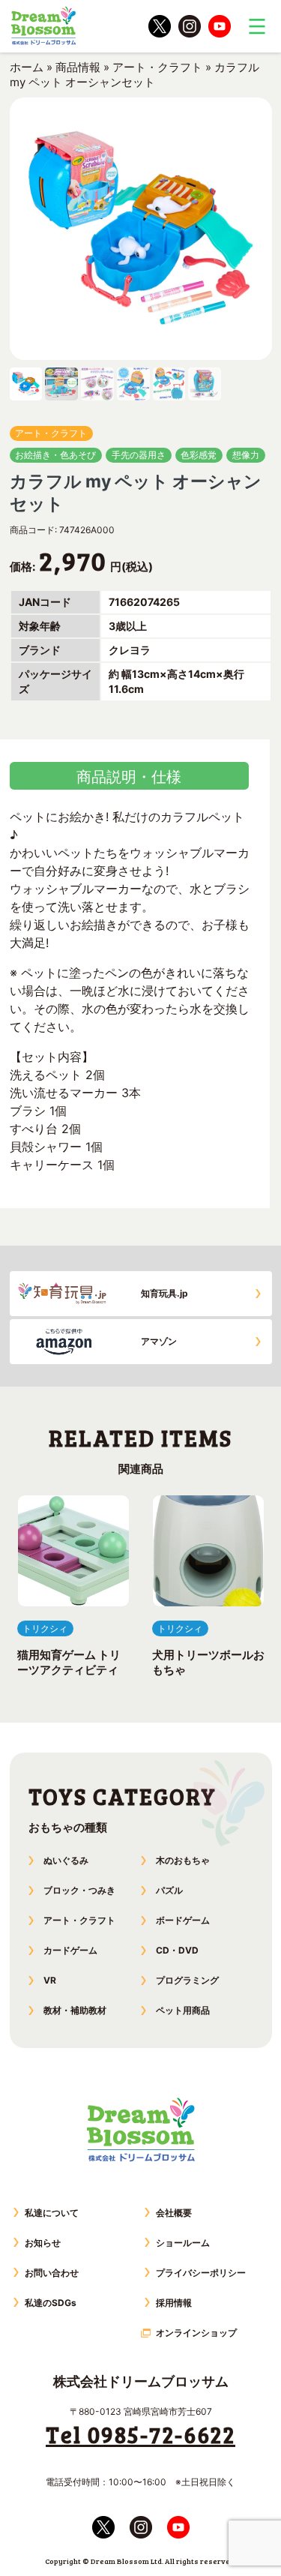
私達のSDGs (51, 2303)
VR (50, 1980)
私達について (52, 2213)
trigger (257, 26)
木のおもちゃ (183, 1860)
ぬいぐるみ (66, 1860)
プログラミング (187, 1980)
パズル (169, 1890)
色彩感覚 (199, 455)
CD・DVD (177, 1950)
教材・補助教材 (75, 2010)
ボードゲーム (183, 1920)
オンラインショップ (196, 2333)
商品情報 (78, 67)
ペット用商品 (183, 2010)
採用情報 (174, 2303)
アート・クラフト (157, 67)
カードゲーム (70, 1950)
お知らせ (43, 2243)
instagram (190, 26)
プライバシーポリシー (201, 2273)
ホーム (27, 67)
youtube (220, 26)
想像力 (246, 455)
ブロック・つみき (79, 1890)
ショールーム (183, 2243)
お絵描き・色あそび (55, 455)
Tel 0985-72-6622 (140, 2434)
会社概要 (174, 2213)
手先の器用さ (139, 455)
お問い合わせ (52, 2273)
